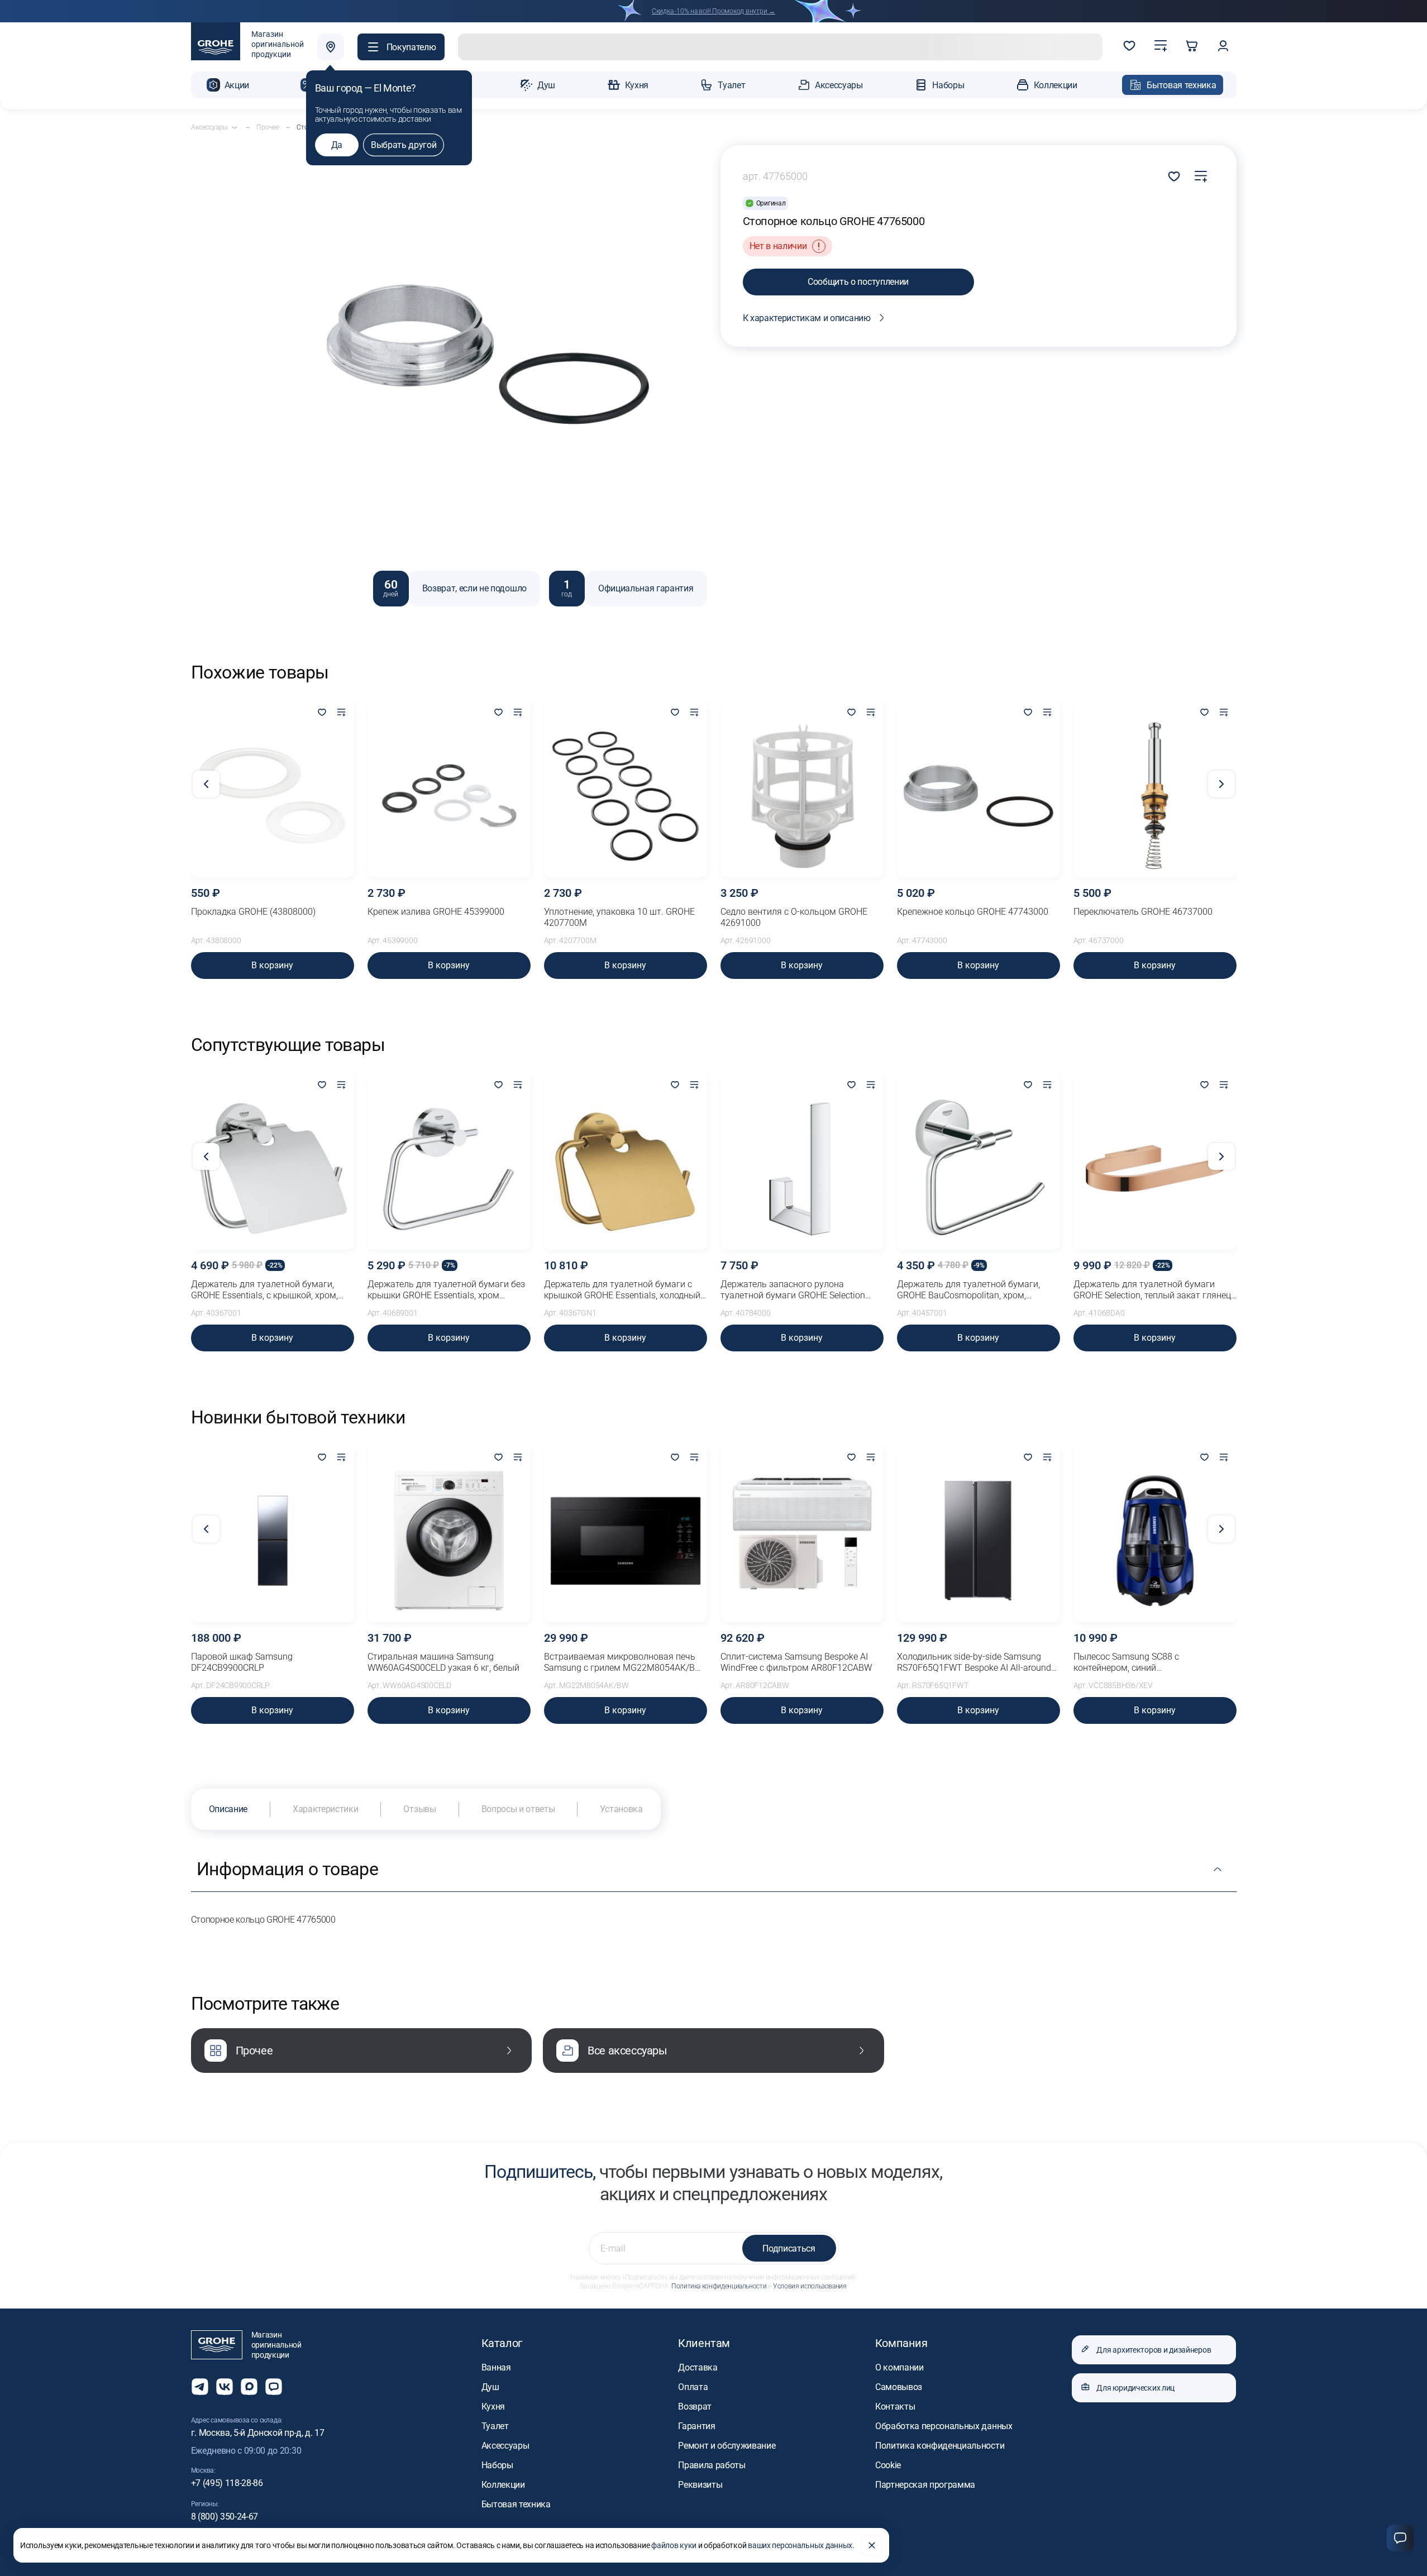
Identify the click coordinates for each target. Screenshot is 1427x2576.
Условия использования (810, 2286)
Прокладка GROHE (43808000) (253, 912)
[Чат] (1400, 2538)
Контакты (895, 2407)
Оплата (693, 2387)
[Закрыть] (872, 2545)
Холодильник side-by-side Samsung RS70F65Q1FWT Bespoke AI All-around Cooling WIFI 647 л (974, 1662)
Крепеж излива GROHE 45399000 (436, 912)
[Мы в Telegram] (200, 2387)
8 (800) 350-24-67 (225, 2517)
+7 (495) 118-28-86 (227, 2483)
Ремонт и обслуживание (727, 2446)
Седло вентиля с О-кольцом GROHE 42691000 (794, 917)
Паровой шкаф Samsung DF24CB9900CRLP (242, 1662)
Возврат (695, 2407)
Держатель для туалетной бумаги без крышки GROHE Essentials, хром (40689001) (446, 1290)
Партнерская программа (925, 2485)
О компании (899, 2367)
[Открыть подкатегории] (235, 127)
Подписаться (789, 2248)
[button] (401, 47)
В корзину (272, 965)
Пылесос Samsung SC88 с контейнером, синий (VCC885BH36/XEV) (1126, 1662)
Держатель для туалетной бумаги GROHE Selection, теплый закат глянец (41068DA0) (1152, 1290)
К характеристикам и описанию (807, 318)
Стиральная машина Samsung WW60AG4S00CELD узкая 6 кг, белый (443, 1662)
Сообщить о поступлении (858, 282)
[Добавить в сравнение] (1201, 176)
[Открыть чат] (274, 2387)
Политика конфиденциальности (719, 2286)
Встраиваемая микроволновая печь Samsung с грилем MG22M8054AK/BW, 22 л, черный (624, 1662)
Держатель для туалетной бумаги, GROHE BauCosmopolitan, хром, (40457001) (968, 1290)
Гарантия (696, 2426)
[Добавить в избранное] (322, 713)
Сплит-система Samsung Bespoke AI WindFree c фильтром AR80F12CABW (796, 1662)
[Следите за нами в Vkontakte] (225, 2387)
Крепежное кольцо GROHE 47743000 (973, 912)
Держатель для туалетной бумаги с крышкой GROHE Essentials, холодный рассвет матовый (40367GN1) (622, 1290)
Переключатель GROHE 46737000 (1143, 912)
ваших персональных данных (800, 2545)
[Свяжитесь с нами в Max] (249, 2387)
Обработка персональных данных (944, 2426)
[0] (1129, 47)
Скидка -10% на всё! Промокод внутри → (713, 11)
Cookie (888, 2465)
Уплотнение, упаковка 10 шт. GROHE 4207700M (619, 917)
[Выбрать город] (331, 47)
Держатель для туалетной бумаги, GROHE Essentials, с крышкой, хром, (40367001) (264, 1290)
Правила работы (712, 2465)
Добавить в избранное (1174, 176)
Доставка (698, 2367)
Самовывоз (899, 2387)
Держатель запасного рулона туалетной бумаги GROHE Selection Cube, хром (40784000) (793, 1290)
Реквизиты (700, 2485)
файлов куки (674, 2545)
